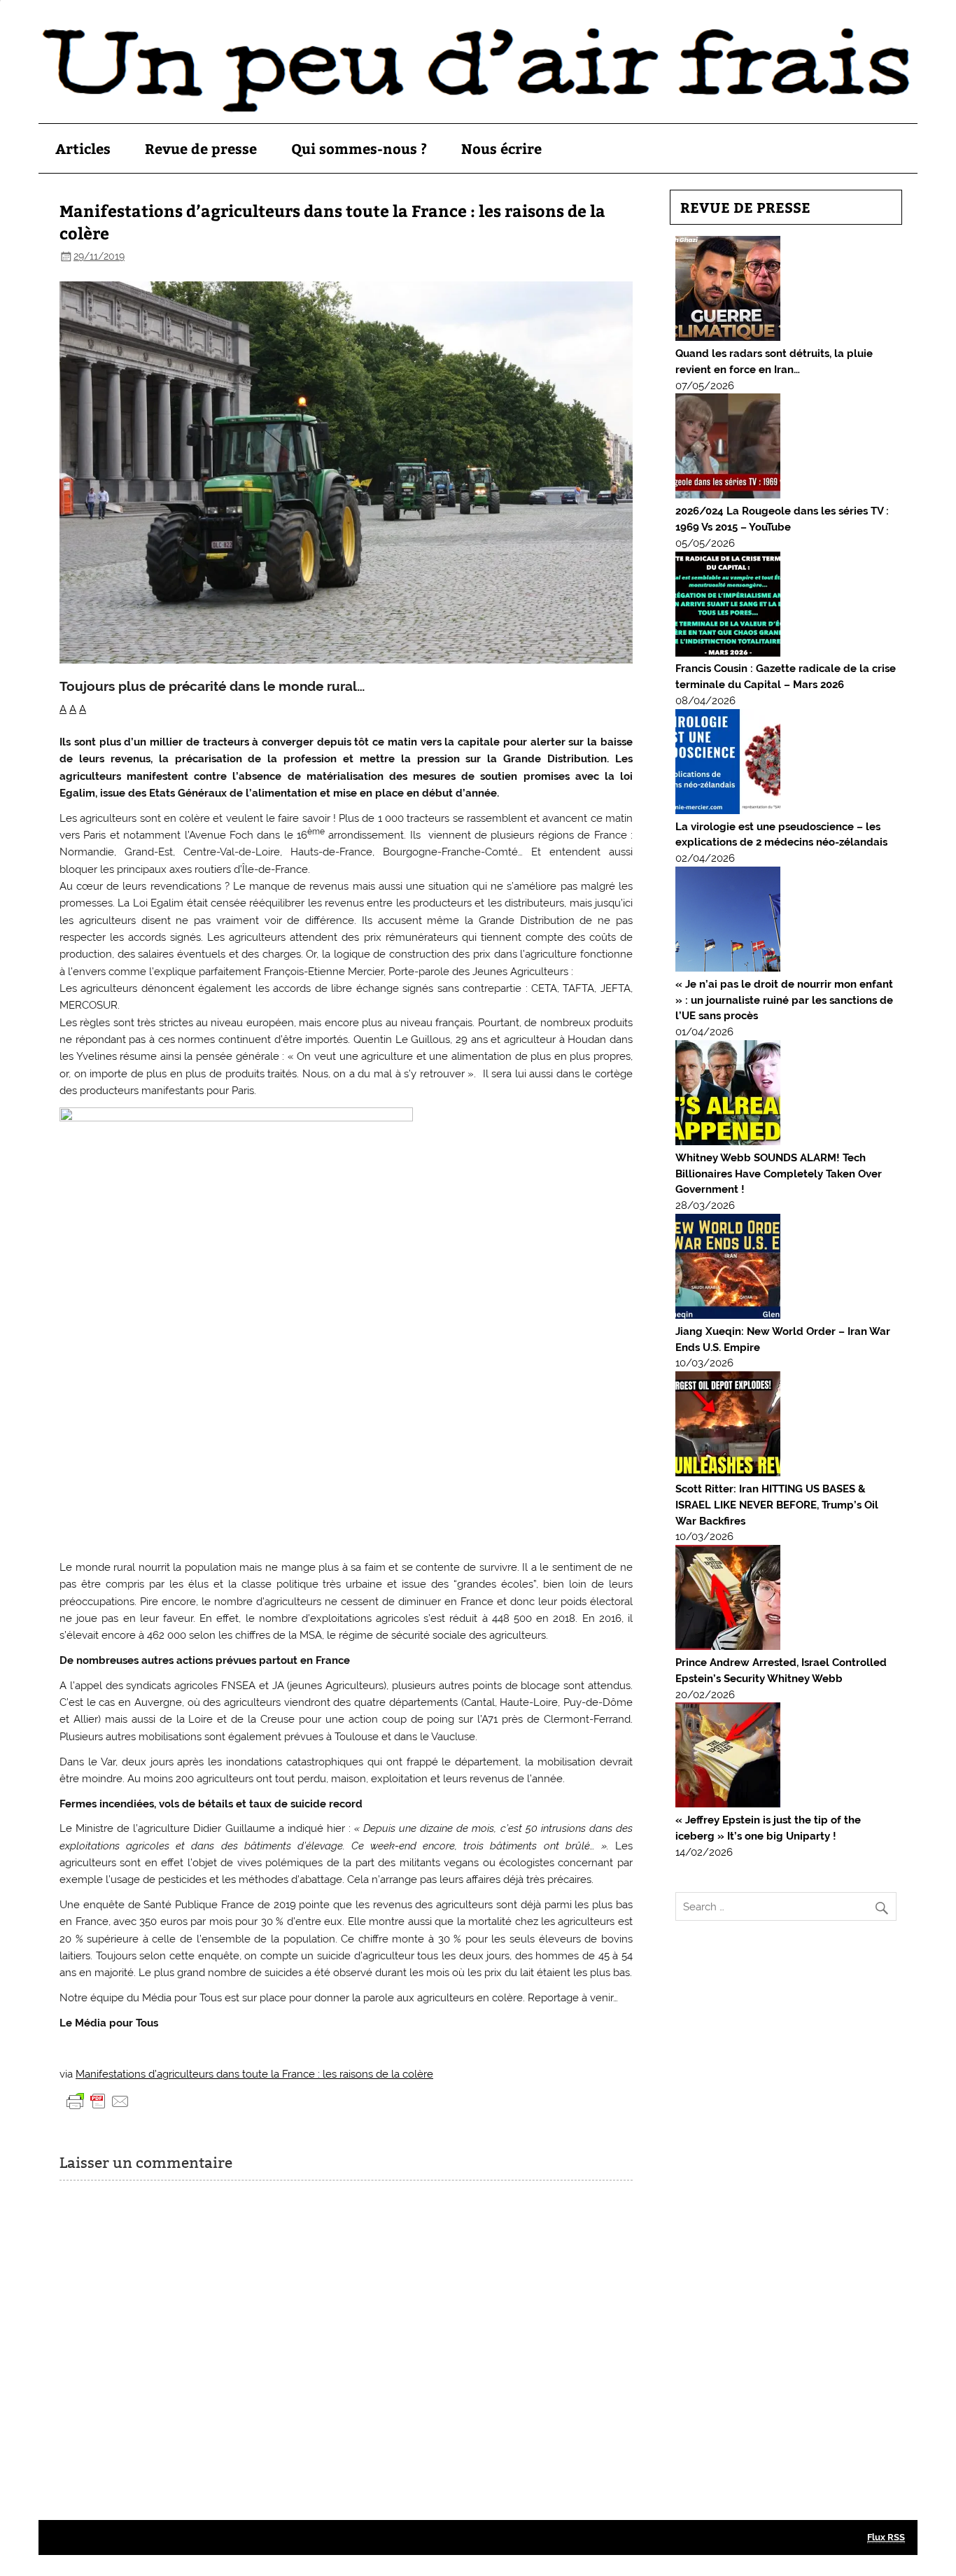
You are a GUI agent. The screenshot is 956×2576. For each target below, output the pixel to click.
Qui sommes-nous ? (359, 148)
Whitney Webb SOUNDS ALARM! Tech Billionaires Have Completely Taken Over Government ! (779, 1174)
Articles (83, 148)
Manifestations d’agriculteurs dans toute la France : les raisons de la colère (254, 2074)
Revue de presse (201, 148)
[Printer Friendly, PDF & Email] (98, 2101)
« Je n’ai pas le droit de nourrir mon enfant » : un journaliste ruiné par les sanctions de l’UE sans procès (784, 1000)
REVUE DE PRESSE (745, 207)
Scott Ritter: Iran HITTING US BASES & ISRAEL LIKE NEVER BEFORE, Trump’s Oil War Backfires (777, 1505)
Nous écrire (501, 148)
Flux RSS (886, 2537)
